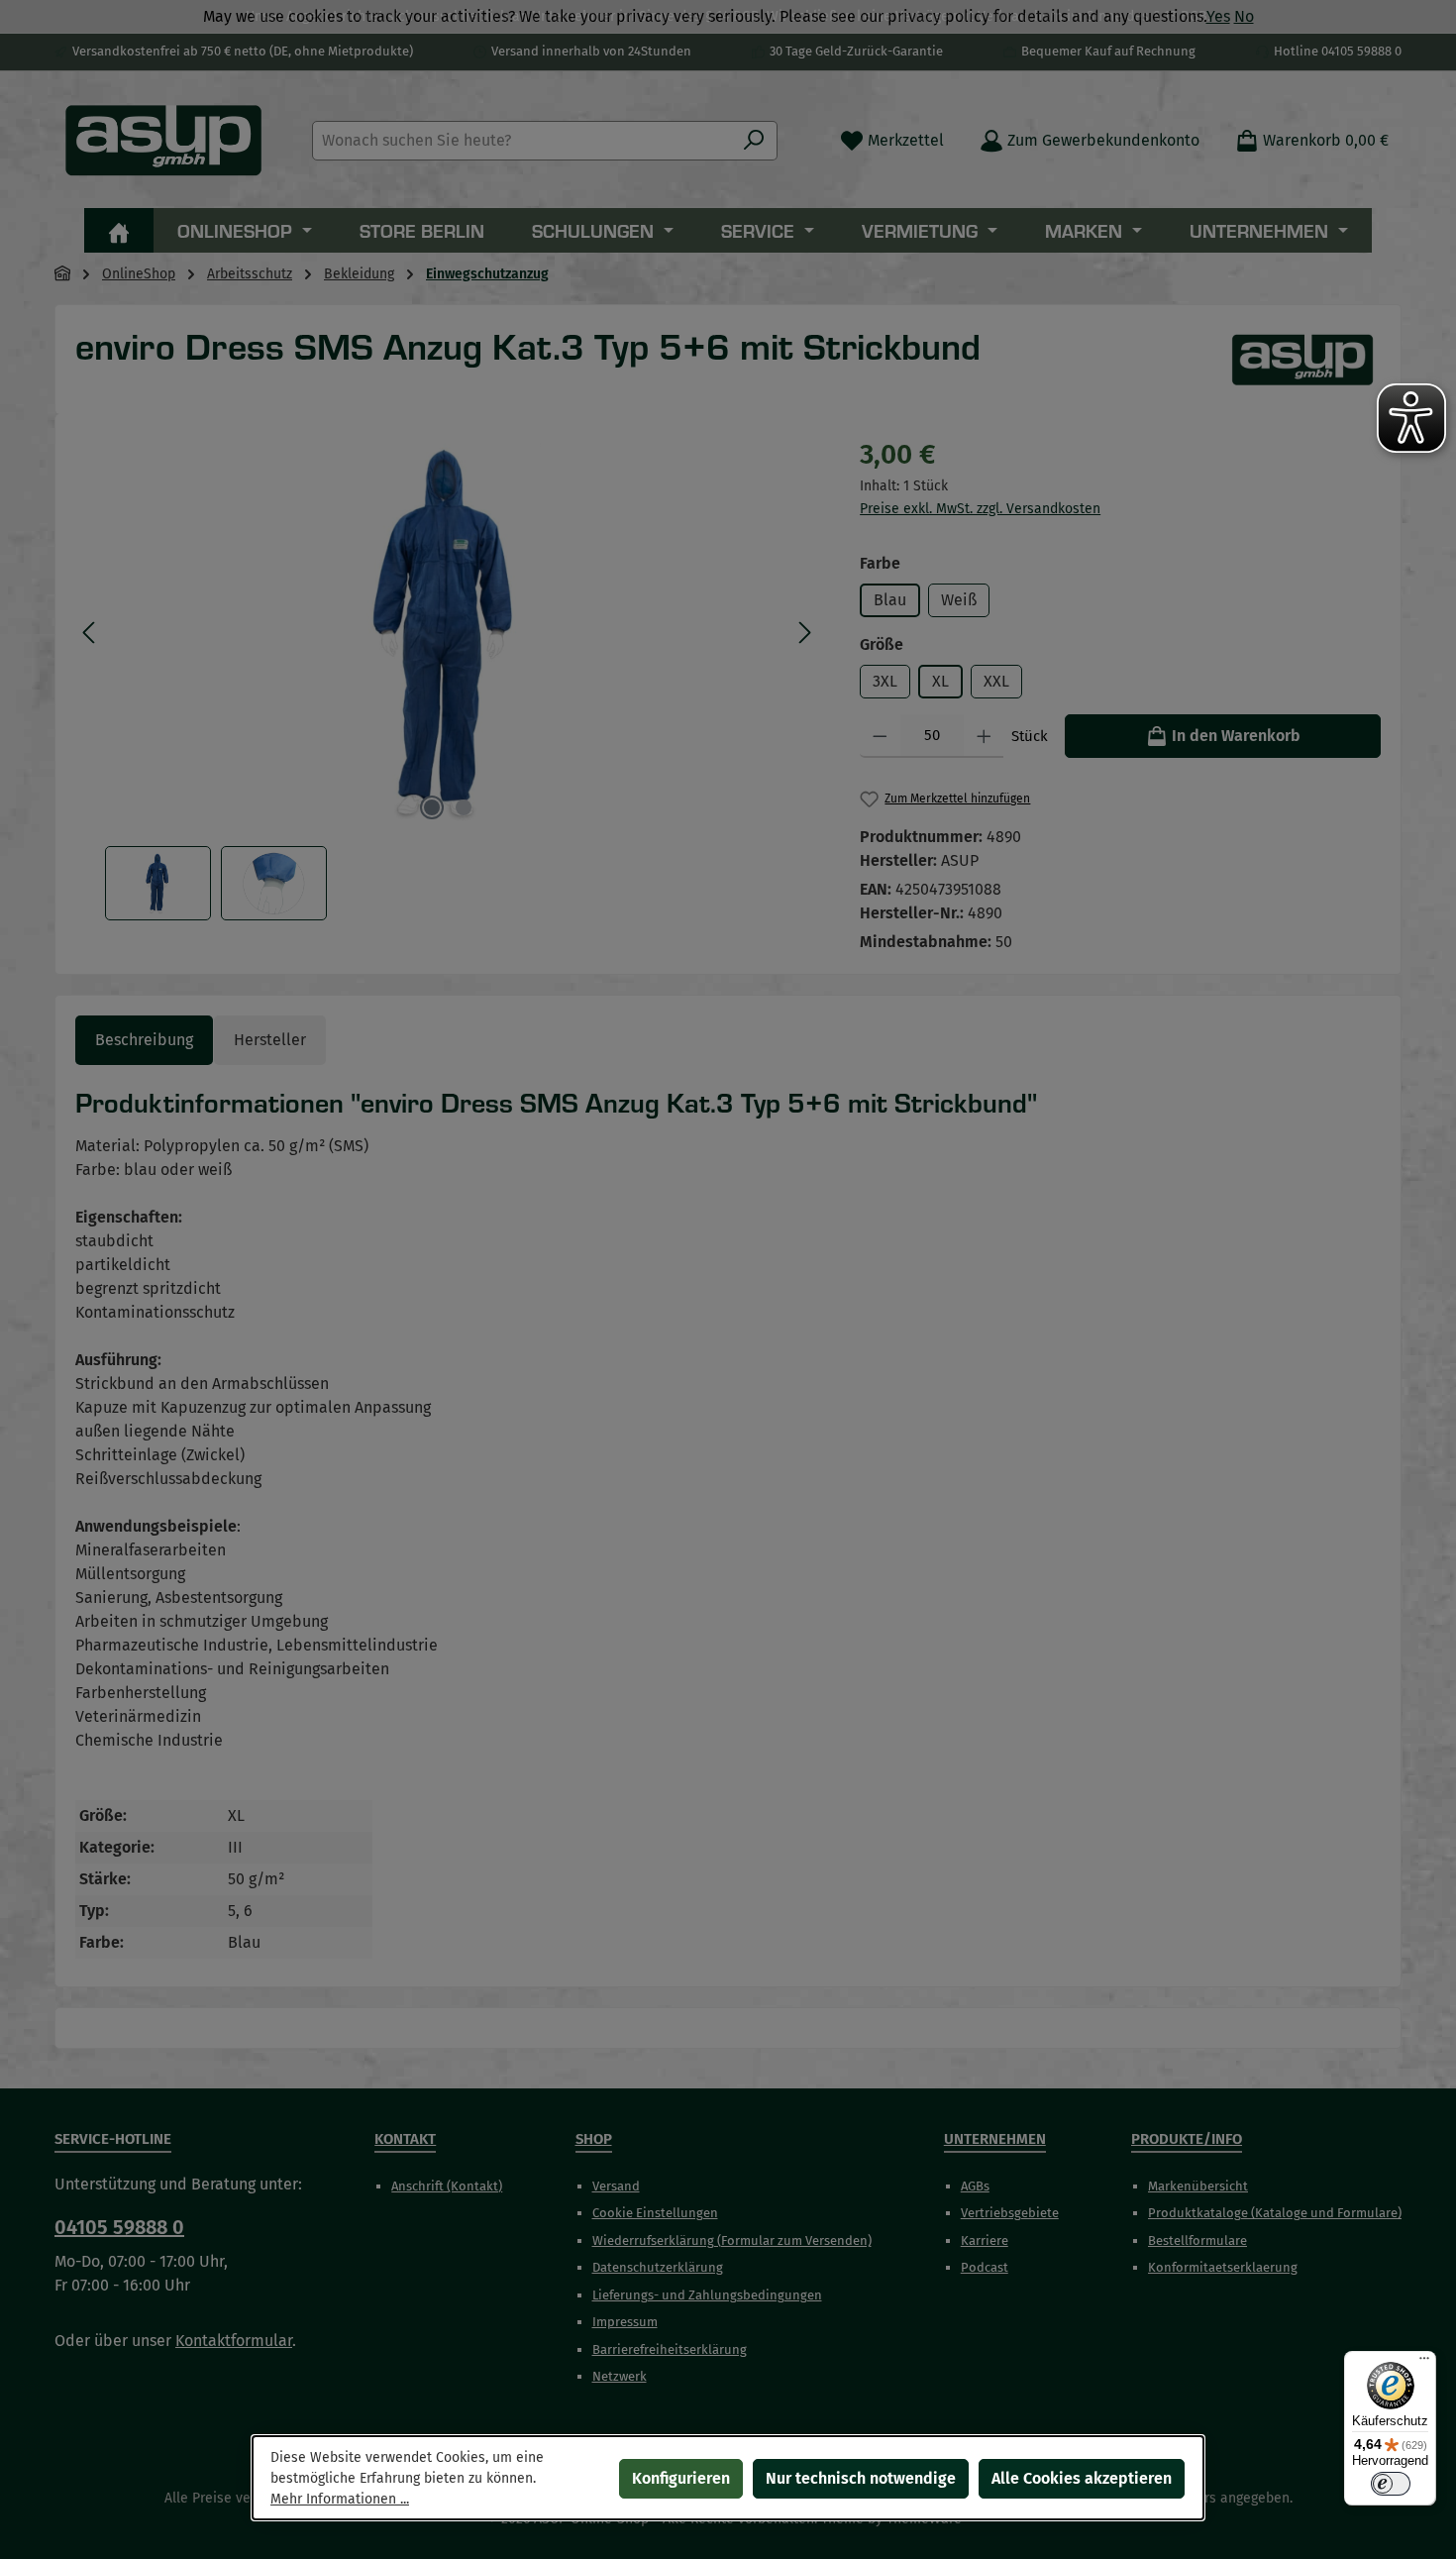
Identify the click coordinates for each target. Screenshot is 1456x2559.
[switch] (1391, 2484)
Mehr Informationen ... (340, 2499)
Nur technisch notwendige (861, 2478)
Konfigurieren (681, 2478)
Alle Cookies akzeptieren (1082, 2478)
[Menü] (1424, 2363)
